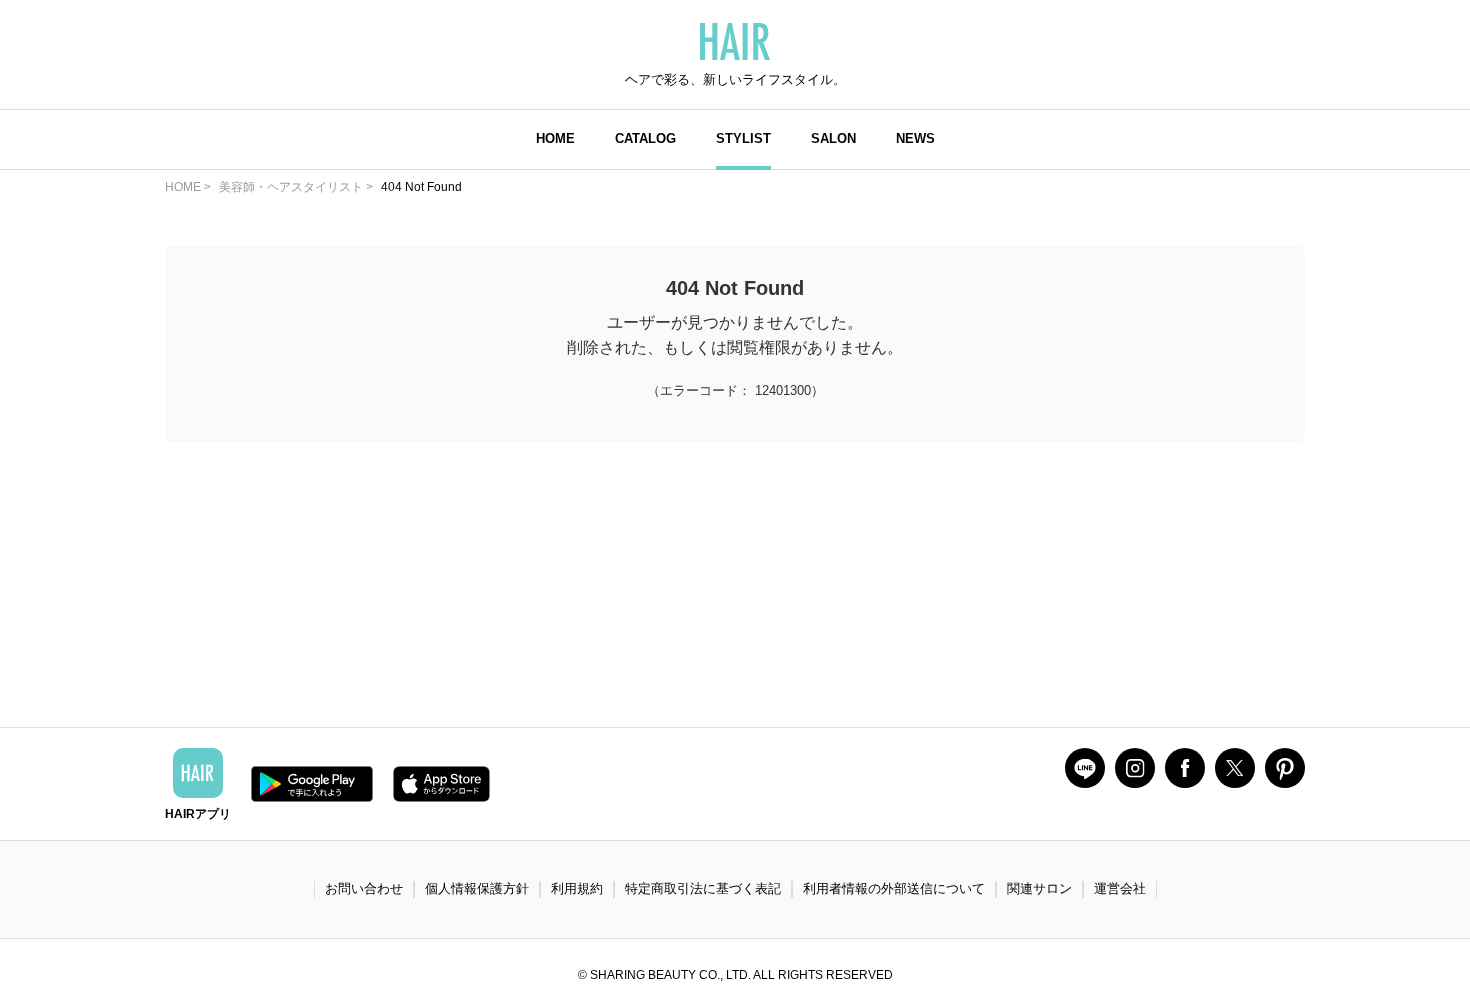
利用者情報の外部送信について (894, 888)
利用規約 (577, 888)
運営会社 (1120, 888)
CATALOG (645, 138)
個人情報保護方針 (477, 888)
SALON (833, 138)
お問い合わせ (364, 888)
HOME (555, 138)
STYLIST (743, 138)
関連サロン (1039, 888)
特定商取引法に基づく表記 (703, 888)
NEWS (915, 138)
